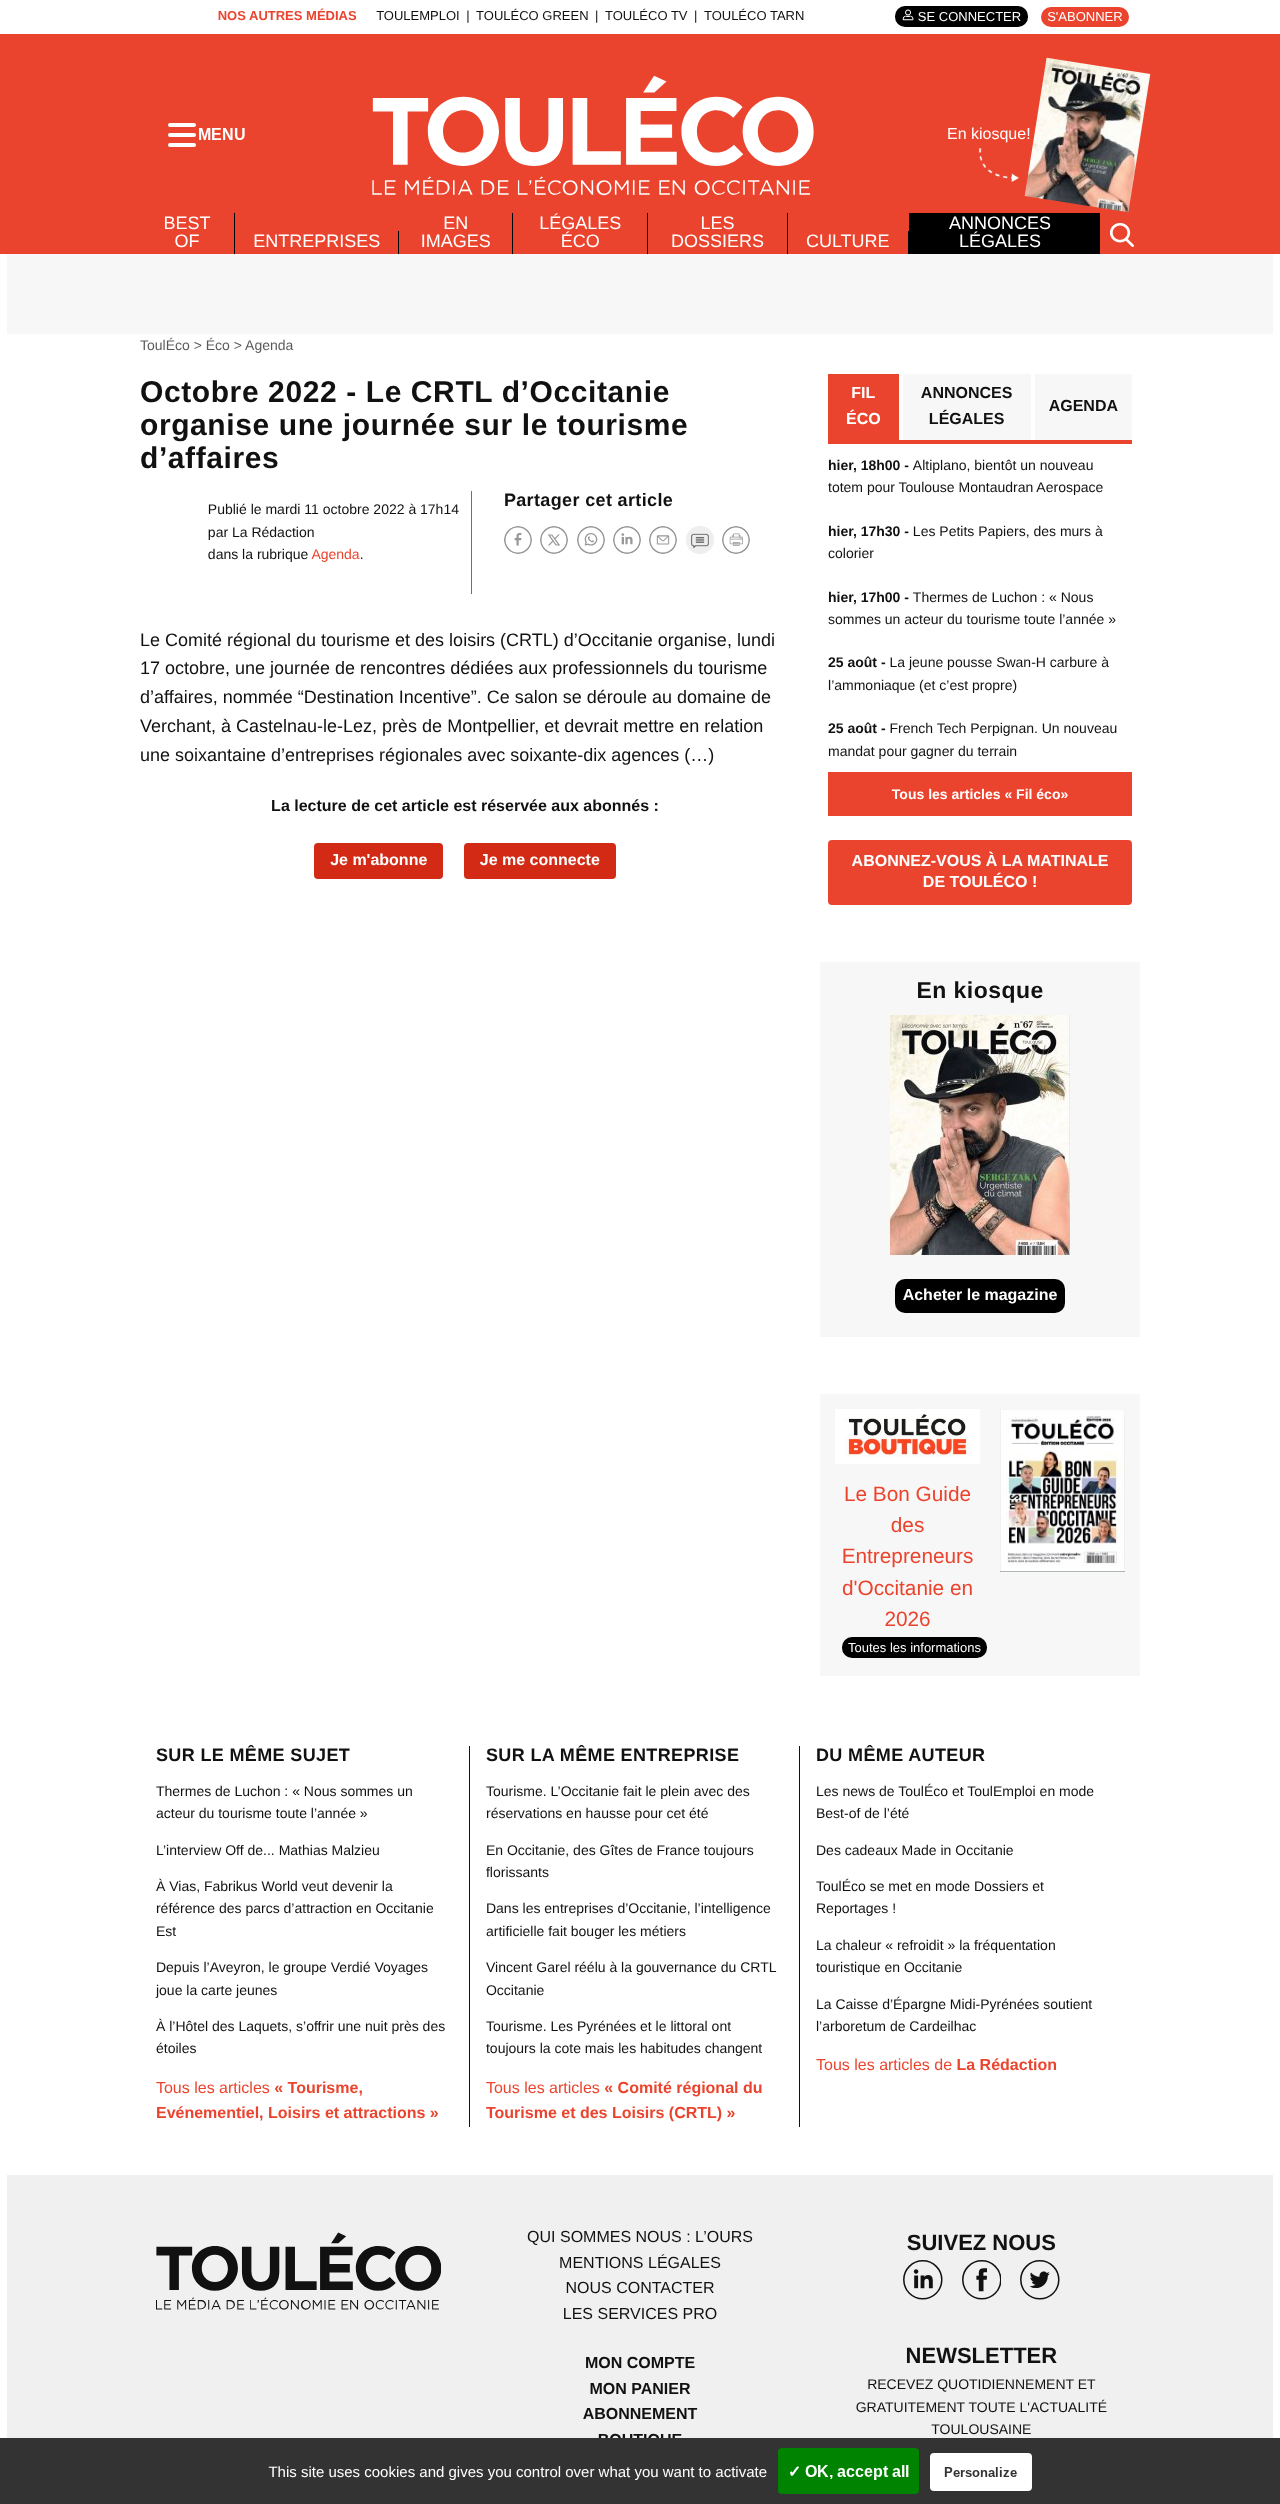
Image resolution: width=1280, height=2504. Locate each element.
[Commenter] (700, 539)
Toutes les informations (914, 1647)
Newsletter (982, 2355)
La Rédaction (273, 532)
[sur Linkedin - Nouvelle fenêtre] (923, 2287)
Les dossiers (717, 232)
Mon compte (640, 2363)
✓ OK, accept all (848, 2471)
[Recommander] (663, 539)
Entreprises (316, 241)
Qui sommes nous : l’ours (640, 2237)
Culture (848, 241)
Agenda (269, 345)
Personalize (980, 2472)
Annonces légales (1000, 232)
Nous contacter (639, 2288)
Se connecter (969, 16)
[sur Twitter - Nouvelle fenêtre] (1040, 2287)
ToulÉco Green (532, 15)
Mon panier (639, 2389)
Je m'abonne (378, 860)
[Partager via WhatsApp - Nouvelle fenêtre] (591, 539)
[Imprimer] (736, 540)
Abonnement (640, 2414)
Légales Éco (580, 232)
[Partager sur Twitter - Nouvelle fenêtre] (554, 539)
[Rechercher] (1122, 233)
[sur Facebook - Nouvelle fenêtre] (981, 2287)
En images (456, 232)
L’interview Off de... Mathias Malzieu (268, 1850)
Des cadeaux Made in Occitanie (915, 1850)
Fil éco (863, 406)
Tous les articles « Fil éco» (980, 794)
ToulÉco (165, 345)
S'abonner (1084, 16)
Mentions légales (640, 2263)
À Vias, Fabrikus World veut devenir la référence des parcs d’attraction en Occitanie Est (295, 1908)
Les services (640, 2314)
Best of (187, 232)
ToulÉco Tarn (754, 15)
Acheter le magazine (980, 1295)
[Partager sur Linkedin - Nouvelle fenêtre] (627, 539)
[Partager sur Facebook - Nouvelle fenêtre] (518, 539)
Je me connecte (540, 860)
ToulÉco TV (646, 15)
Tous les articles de (936, 2065)
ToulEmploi (418, 15)
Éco (218, 345)
